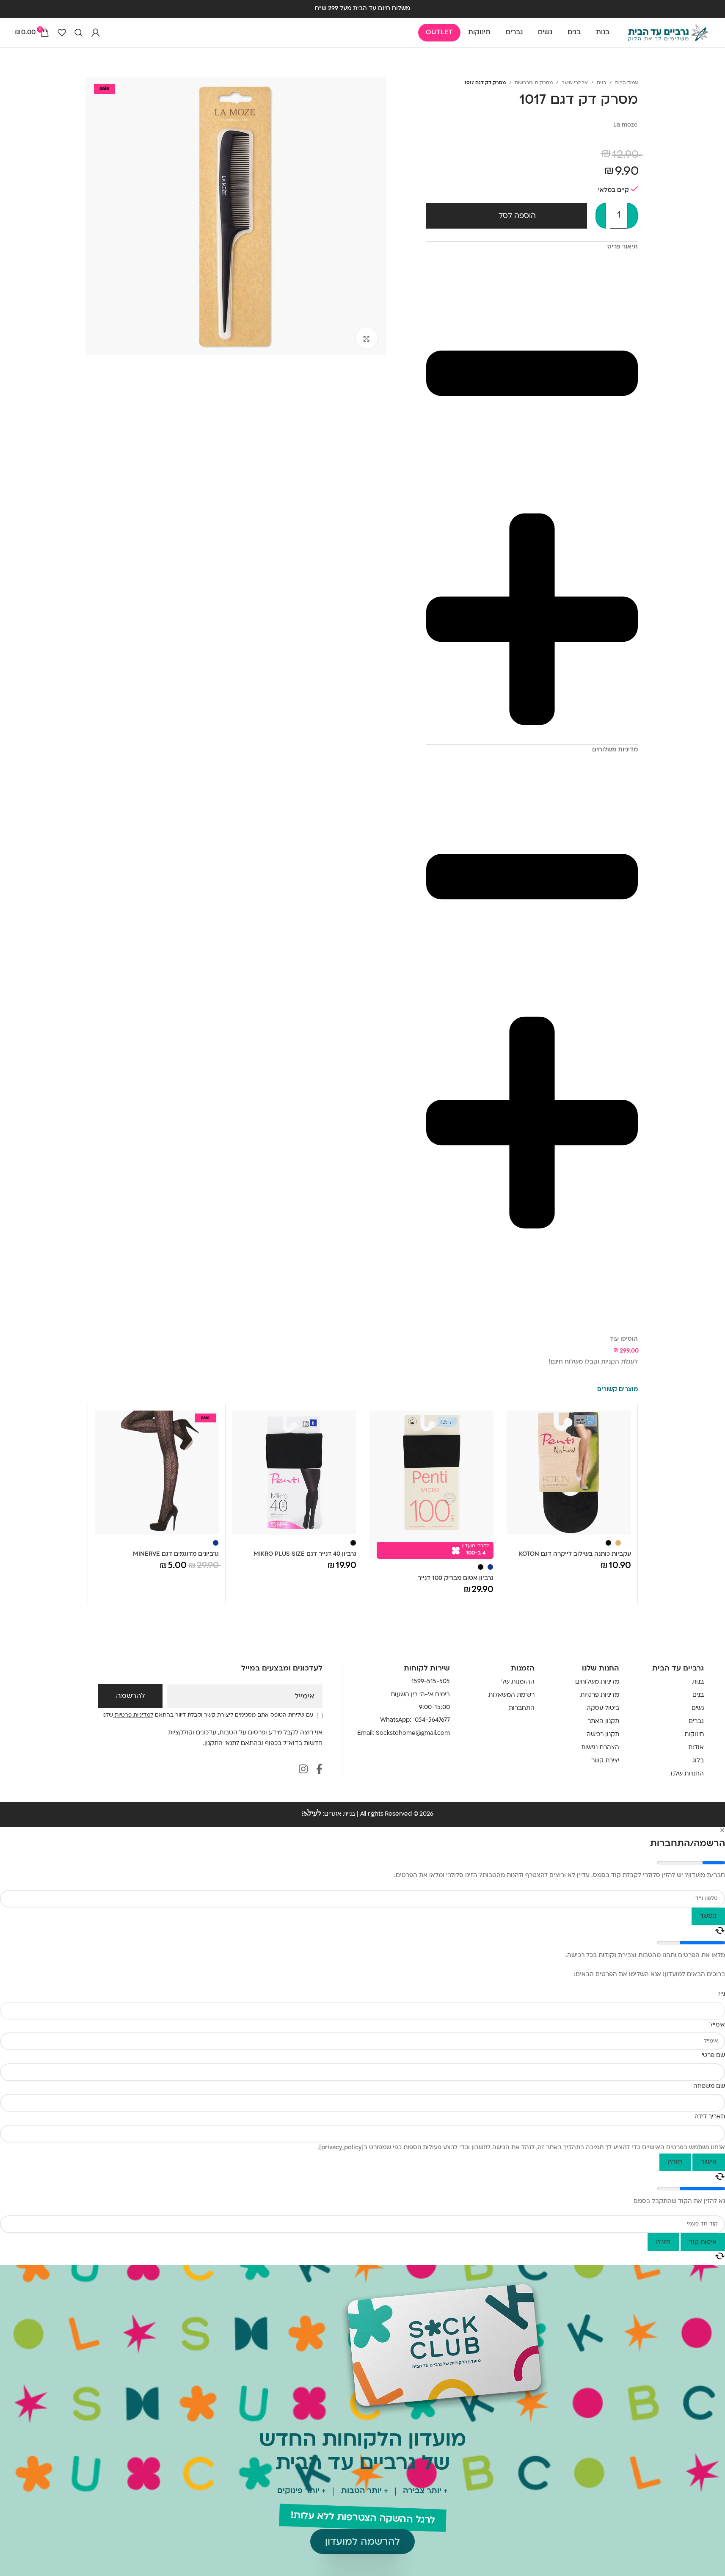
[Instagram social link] (303, 1770)
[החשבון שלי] (96, 33)
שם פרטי (713, 2056)
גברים (696, 1721)
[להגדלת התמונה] (367, 338)
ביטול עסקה (603, 1708)
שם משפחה (709, 2086)
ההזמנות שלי (517, 1682)
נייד (721, 1994)
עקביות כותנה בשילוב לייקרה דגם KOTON (575, 1554)
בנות (698, 1682)
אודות (696, 1748)
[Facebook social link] (319, 1770)
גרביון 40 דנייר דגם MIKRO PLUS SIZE (305, 1554)
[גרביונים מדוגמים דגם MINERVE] (157, 1473)
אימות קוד (703, 2242)
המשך (708, 1916)
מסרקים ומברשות (534, 83)
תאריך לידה (710, 2117)
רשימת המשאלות (511, 1695)
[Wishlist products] (62, 33)
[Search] (79, 33)
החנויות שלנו (687, 1774)
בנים (601, 83)
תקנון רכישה (603, 1735)
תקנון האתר (603, 1721)
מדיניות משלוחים (597, 1682)
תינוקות (694, 1735)
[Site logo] (668, 33)
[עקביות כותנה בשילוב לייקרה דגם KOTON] (569, 1473)
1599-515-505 (431, 1682)
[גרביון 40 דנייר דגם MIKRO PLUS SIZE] (294, 1473)
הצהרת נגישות (600, 1748)
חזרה (675, 2162)
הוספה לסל (517, 216)
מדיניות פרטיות (600, 1695)
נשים (698, 1708)
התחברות (522, 1708)
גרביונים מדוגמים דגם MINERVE (176, 1554)
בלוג (698, 1761)
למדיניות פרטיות (133, 1715)
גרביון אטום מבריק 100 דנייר (456, 1578)
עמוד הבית (626, 83)
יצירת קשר (605, 1761)
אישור (709, 2162)
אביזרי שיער (575, 83)
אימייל (305, 1697)
